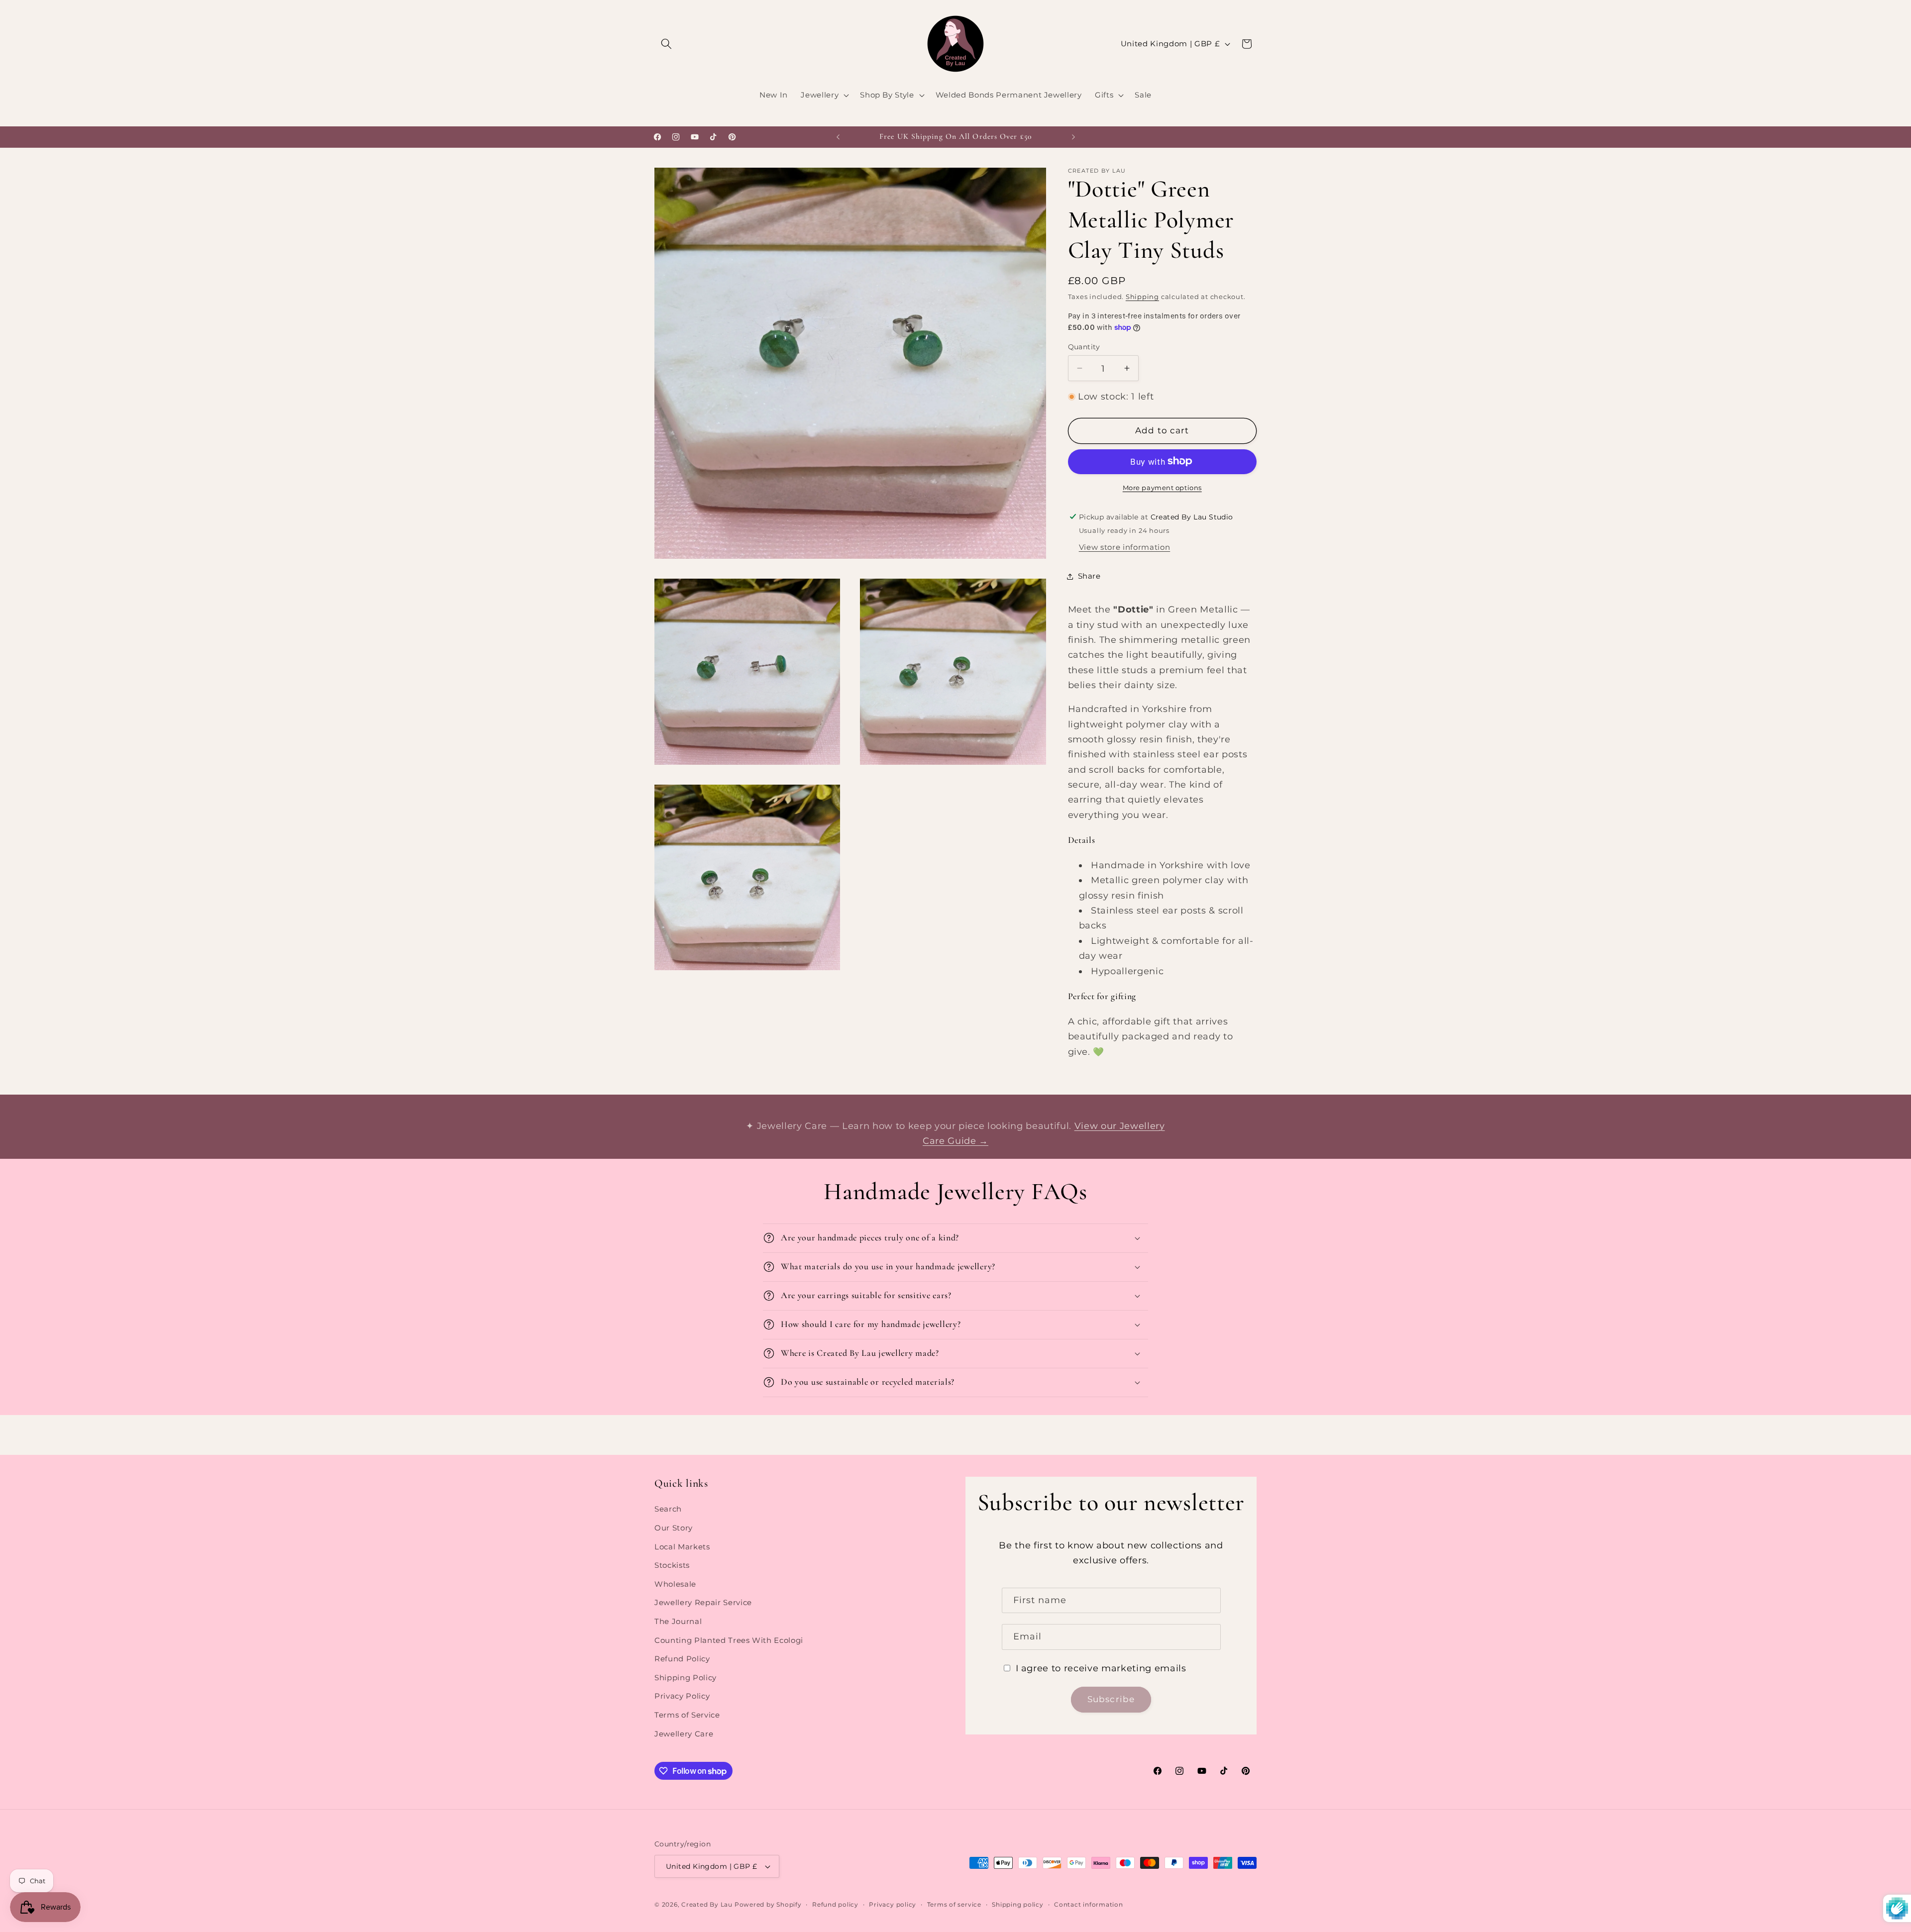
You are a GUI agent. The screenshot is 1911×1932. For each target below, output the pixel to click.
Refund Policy (682, 1659)
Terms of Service (687, 1715)
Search (668, 1509)
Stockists (672, 1566)
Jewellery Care (684, 1734)
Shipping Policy (686, 1678)
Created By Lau (707, 1904)
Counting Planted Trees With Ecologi (729, 1640)
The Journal (678, 1621)
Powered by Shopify (768, 1904)
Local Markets (682, 1547)
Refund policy (835, 1904)
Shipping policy (1018, 1904)
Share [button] (1089, 576)
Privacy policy (893, 1904)
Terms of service (954, 1904)
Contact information (1089, 1904)
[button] (666, 44)
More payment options (1162, 487)
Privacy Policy (682, 1696)
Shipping (1142, 296)
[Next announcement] (1073, 137)
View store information (1125, 547)
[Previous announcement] (838, 137)
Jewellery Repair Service (703, 1603)
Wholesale (675, 1584)
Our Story (674, 1528)
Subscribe (1111, 1700)
